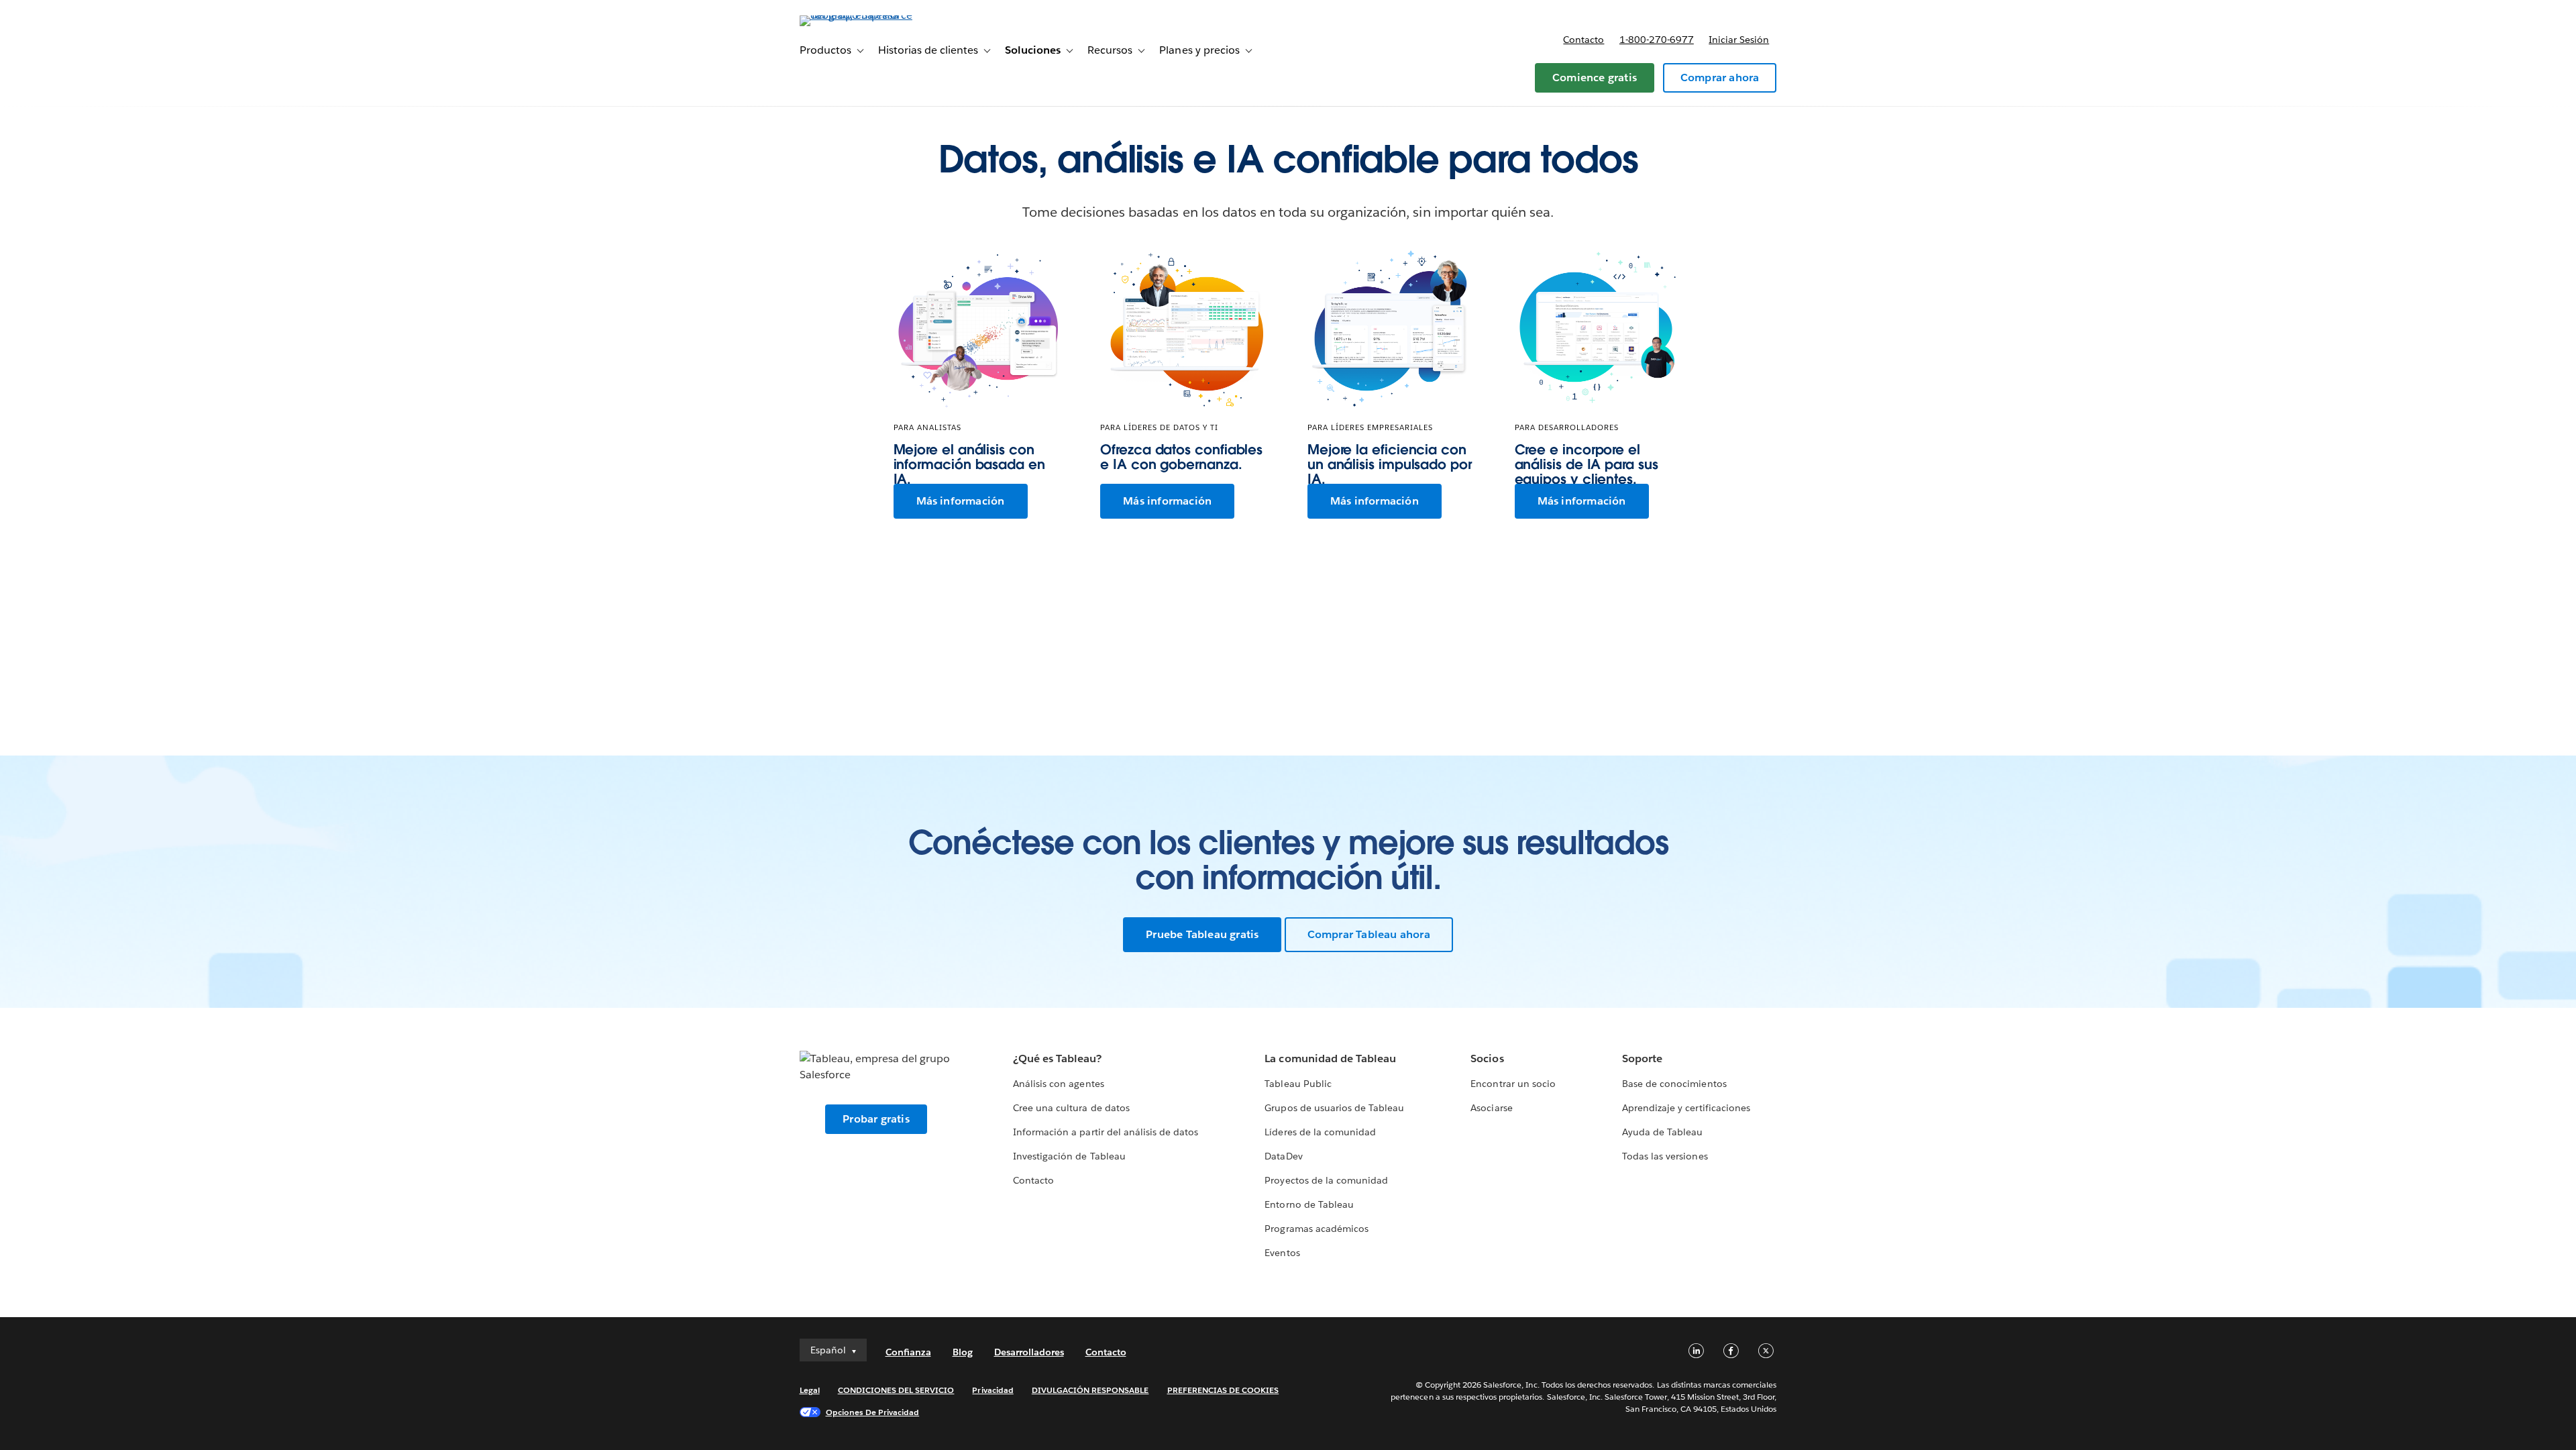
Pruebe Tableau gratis (1202, 934)
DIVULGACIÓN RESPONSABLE (1090, 1390)
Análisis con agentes (1058, 1084)
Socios (1487, 1058)
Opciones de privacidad (873, 1412)
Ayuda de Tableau (1662, 1132)
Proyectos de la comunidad (1326, 1180)
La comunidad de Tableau (1330, 1058)
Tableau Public (1298, 1084)
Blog (963, 1352)
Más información (961, 501)
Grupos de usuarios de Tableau (1334, 1108)
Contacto (1584, 40)
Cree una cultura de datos (1071, 1108)
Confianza (908, 1352)
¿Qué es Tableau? (1057, 1058)
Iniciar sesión (1739, 40)
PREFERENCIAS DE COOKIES (1223, 1390)
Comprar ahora (1720, 77)
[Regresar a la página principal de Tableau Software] (857, 15)
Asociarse (1491, 1108)
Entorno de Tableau (1309, 1204)
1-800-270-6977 (1657, 40)
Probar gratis (876, 1119)
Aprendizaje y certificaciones (1686, 1108)
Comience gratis (1595, 77)
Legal (810, 1390)
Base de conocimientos (1674, 1084)
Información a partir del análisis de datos (1106, 1132)
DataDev (1283, 1156)
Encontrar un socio (1513, 1084)
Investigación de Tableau (1069, 1156)
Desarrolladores (1029, 1352)
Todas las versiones (1665, 1156)
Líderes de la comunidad (1320, 1132)
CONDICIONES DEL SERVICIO (896, 1390)
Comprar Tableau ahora (1369, 934)
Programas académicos (1316, 1229)
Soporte (1642, 1058)
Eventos (1282, 1253)
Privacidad (992, 1390)
